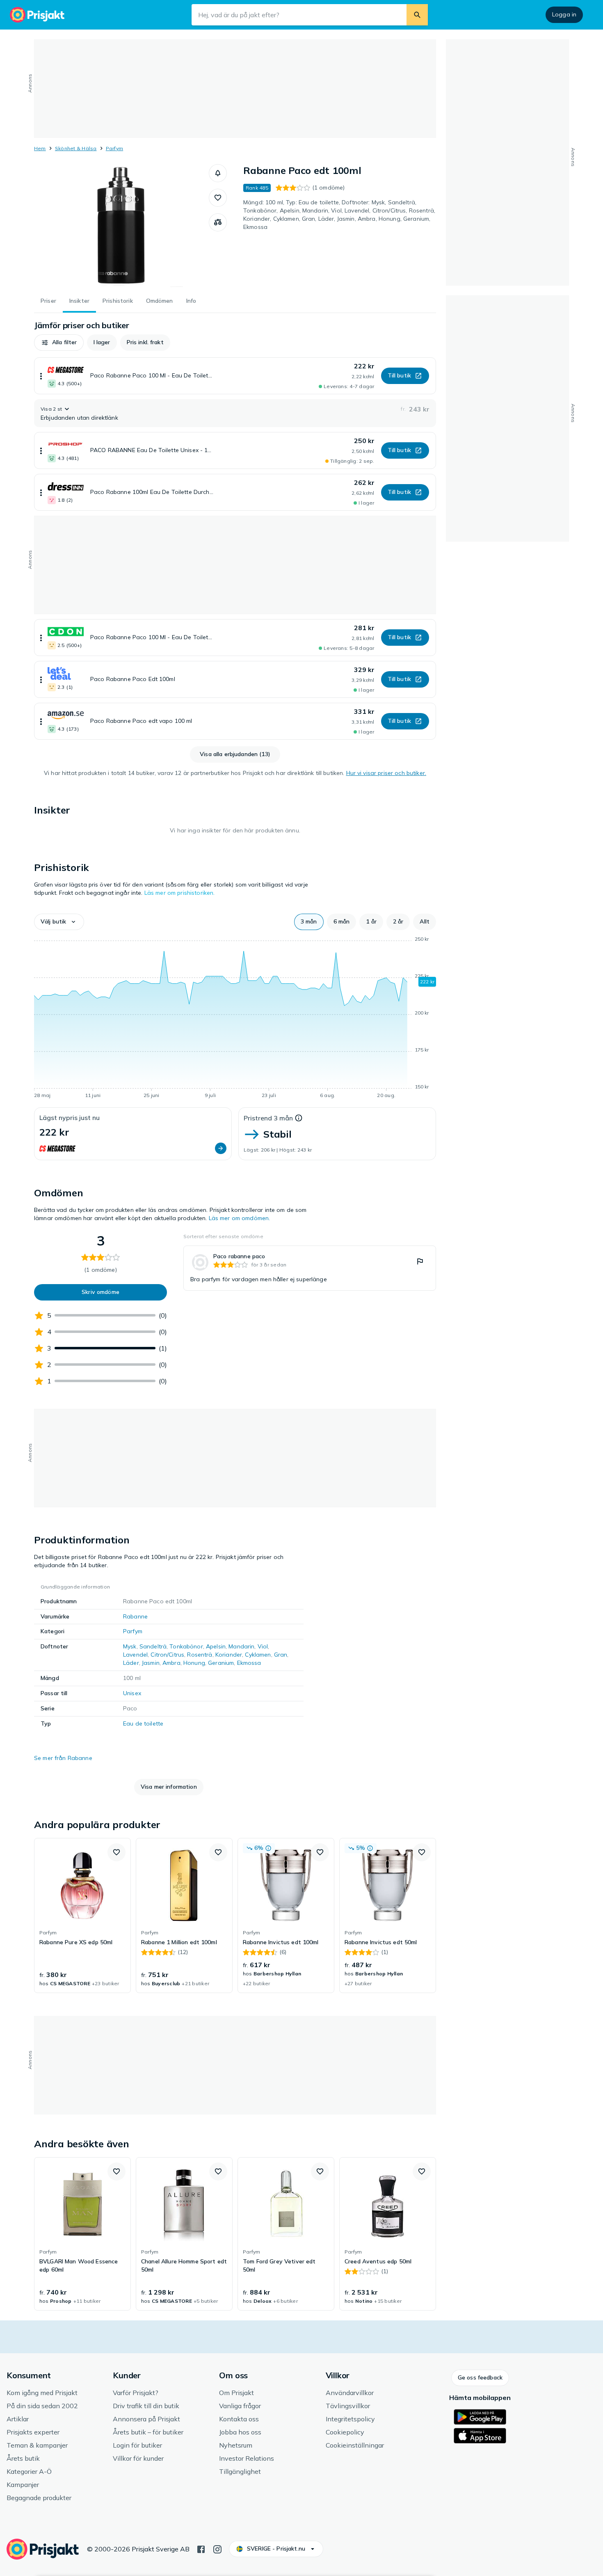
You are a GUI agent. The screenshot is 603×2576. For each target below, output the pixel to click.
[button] (218, 173)
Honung (194, 1663)
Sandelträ (153, 1646)
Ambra (171, 1663)
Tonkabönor (186, 1646)
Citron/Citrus (167, 1655)
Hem (40, 148)
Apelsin (216, 1646)
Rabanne (135, 1616)
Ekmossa (249, 1663)
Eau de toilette (143, 1723)
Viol (263, 1646)
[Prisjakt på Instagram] (217, 2549)
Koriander (229, 1655)
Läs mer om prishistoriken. (180, 893)
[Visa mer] (41, 376)
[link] (310, 1268)
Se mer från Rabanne (63, 1758)
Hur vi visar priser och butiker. (386, 773)
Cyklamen (258, 1655)
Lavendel (135, 1655)
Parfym (114, 148)
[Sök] (417, 15)
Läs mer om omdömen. (240, 1218)
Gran (281, 1655)
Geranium (221, 1663)
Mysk (130, 1646)
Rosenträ (200, 1655)
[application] (235, 1019)
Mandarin (241, 1646)
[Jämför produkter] (218, 222)
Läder (131, 1663)
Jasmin (151, 1663)
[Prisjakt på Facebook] (201, 2549)
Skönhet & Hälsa (76, 148)
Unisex (132, 1693)
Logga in (564, 14)
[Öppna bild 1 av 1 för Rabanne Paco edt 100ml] (121, 226)
